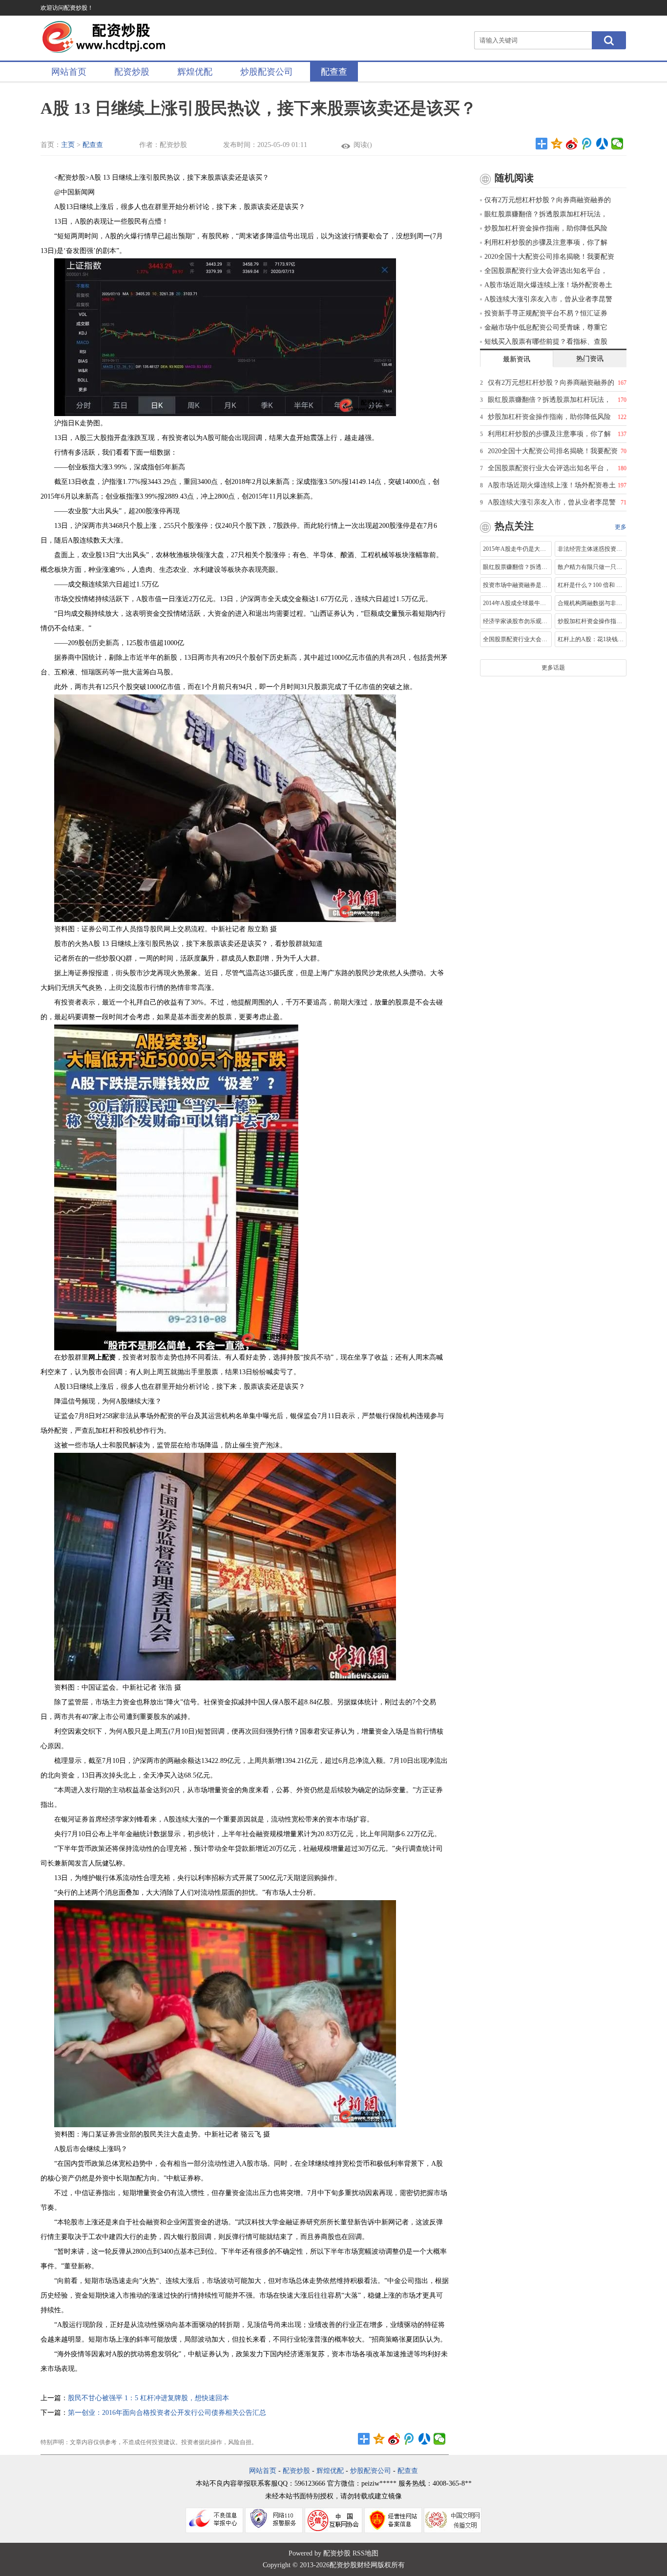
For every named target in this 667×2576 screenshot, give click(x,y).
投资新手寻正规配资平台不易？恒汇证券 (546, 313)
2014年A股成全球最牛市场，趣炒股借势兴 (516, 603)
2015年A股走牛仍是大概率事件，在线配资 (516, 549)
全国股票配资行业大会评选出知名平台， (546, 271)
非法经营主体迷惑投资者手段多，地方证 (591, 549)
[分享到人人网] (602, 144)
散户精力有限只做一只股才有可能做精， (591, 567)
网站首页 (69, 72)
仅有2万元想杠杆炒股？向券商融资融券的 (548, 200)
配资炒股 (132, 72)
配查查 (334, 72)
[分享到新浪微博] (572, 144)
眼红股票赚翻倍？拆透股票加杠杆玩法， (546, 214)
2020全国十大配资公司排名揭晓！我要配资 (549, 257)
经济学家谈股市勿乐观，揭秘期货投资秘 (516, 621)
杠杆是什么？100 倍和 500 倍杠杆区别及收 (591, 585)
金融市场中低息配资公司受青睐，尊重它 (546, 327)
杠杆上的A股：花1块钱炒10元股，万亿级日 (591, 639)
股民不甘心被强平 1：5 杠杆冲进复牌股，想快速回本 (148, 2398)
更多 (621, 527)
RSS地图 (365, 2553)
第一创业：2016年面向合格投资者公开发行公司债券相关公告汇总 (167, 2413)
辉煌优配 (195, 72)
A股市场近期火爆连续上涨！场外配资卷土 (548, 285)
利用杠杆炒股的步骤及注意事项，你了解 (546, 242)
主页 (68, 145)
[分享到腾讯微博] (587, 144)
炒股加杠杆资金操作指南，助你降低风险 (546, 228)
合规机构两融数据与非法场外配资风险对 (591, 603)
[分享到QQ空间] (557, 144)
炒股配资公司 (267, 72)
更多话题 (553, 668)
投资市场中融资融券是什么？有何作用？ (516, 585)
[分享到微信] (617, 144)
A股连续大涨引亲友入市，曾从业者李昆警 (548, 299)
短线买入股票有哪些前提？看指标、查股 (546, 342)
